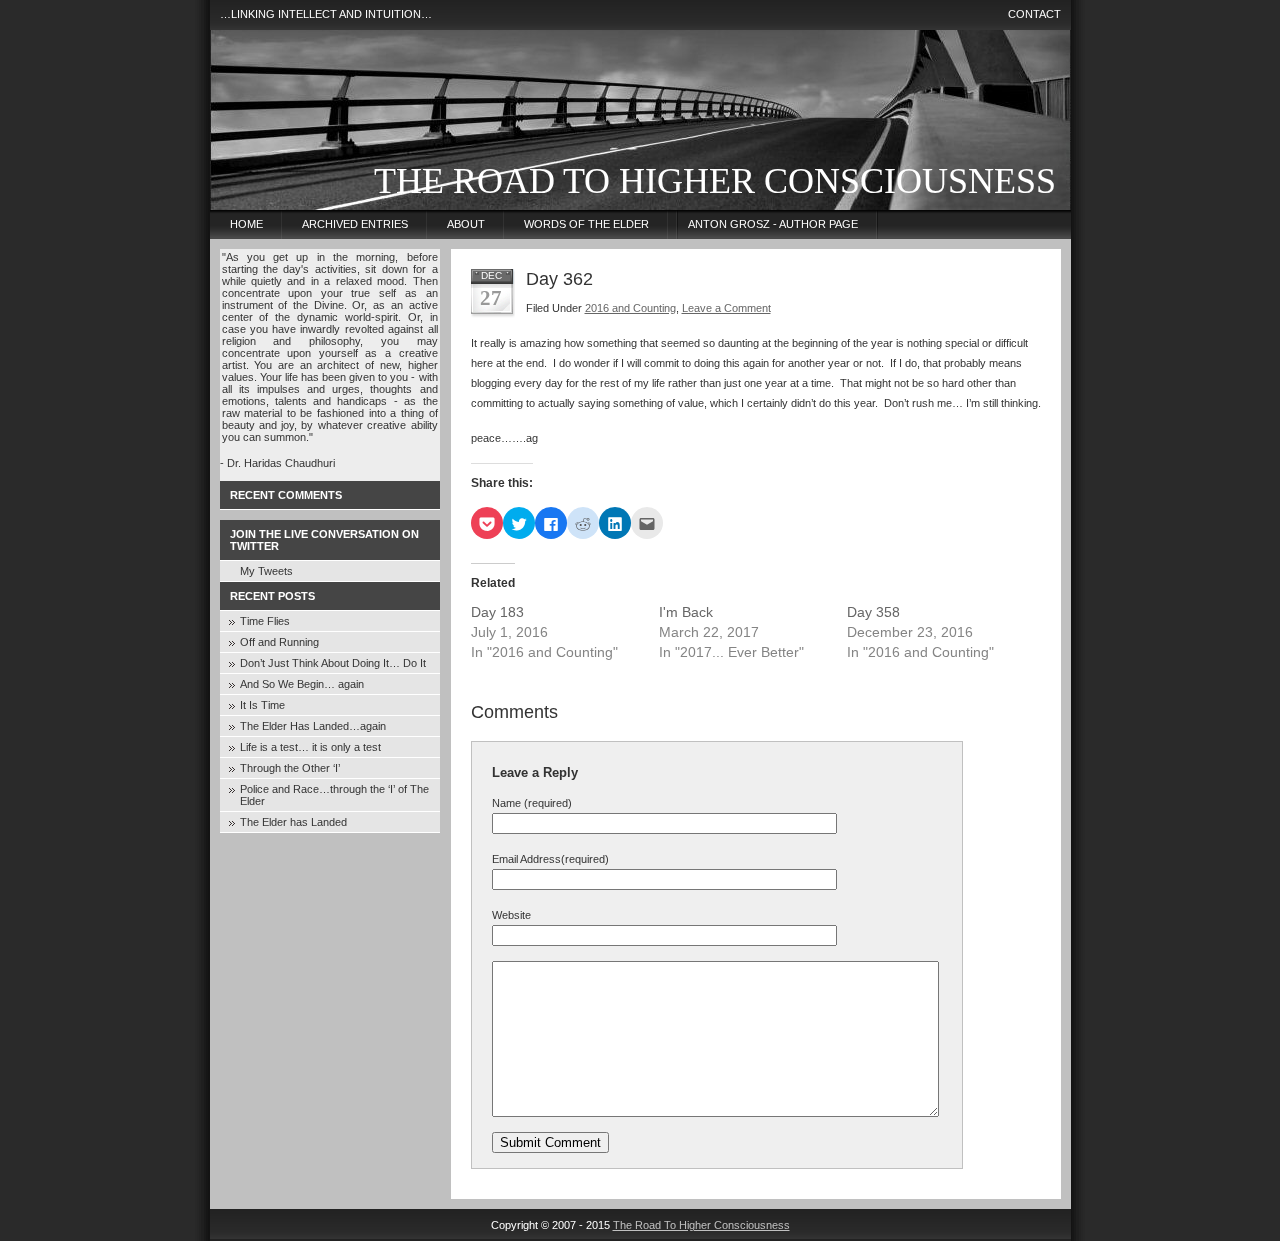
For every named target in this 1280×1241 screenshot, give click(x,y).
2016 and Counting (630, 308)
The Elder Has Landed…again (313, 726)
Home (246, 224)
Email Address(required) (550, 859)
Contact (1034, 14)
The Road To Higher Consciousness (715, 181)
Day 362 (559, 279)
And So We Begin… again (302, 684)
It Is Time (262, 705)
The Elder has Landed (293, 822)
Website (511, 915)
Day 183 (497, 612)
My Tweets (266, 571)
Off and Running (279, 642)
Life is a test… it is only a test (310, 747)
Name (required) (532, 803)
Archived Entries (355, 224)
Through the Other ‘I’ (290, 768)
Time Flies (265, 621)
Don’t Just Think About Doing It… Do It (333, 663)
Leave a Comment (726, 308)
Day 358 (873, 612)
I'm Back (686, 612)
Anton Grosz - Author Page (773, 224)
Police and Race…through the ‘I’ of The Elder (334, 795)
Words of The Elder (586, 224)
